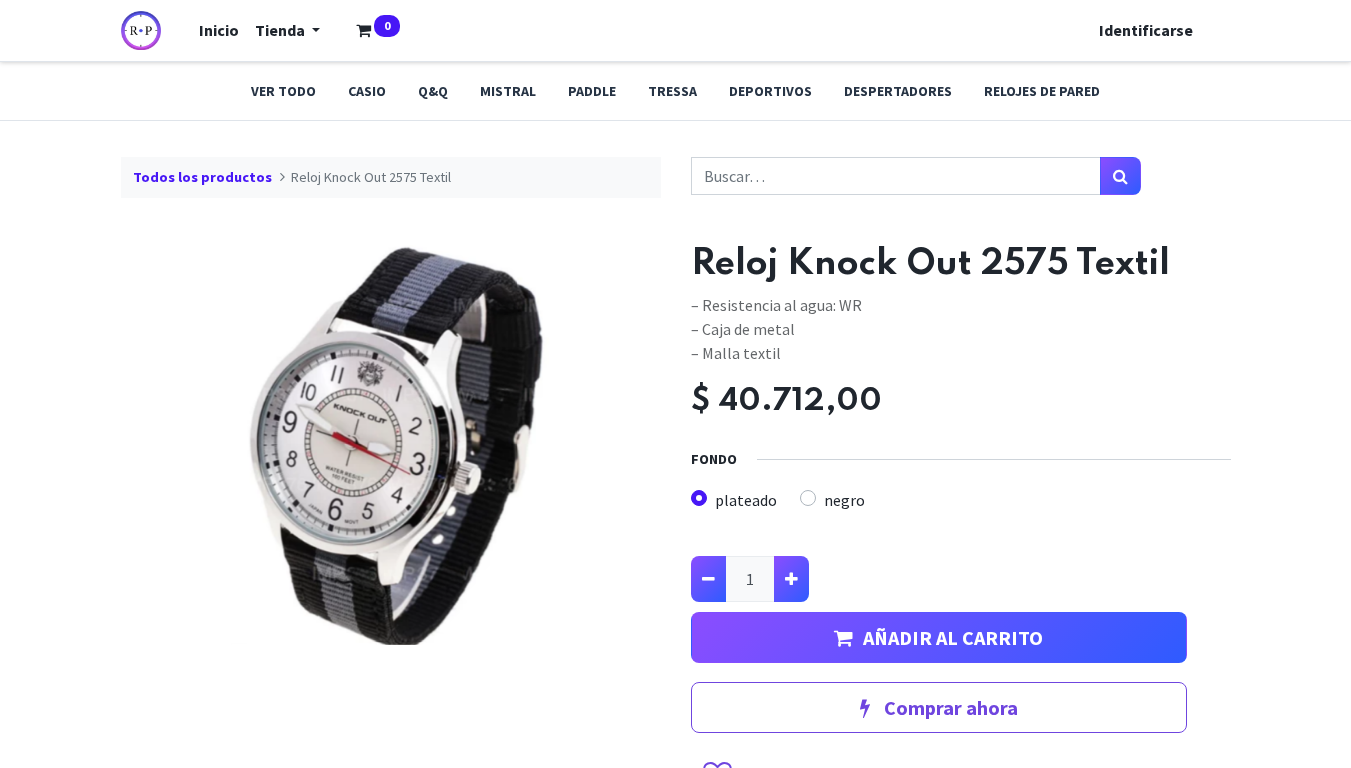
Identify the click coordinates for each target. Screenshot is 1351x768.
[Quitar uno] (708, 579)
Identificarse (1146, 30)
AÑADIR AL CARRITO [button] (953, 637)
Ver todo (283, 91)
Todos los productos (202, 177)
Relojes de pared (1042, 91)
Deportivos (770, 91)
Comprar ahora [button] (949, 707)
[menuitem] (219, 30)
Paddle (592, 91)
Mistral (508, 91)
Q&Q (433, 91)
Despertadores (898, 91)
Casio (367, 91)
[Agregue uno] (791, 579)
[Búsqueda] (1120, 176)
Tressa (672, 91)
